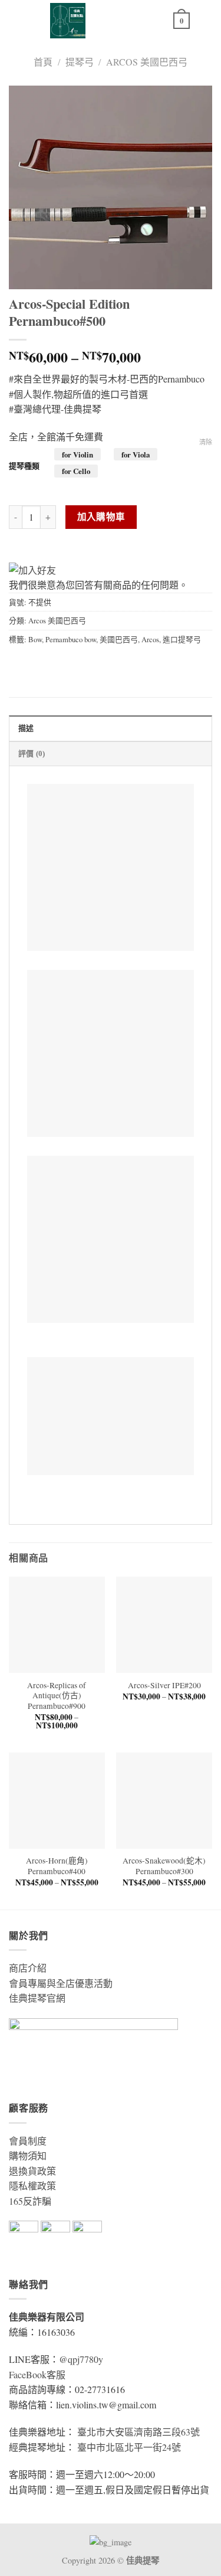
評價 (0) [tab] (32, 754)
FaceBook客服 (37, 2374)
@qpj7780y (81, 2359)
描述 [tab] (26, 728)
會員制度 (28, 2141)
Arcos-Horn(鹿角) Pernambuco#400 (57, 1866)
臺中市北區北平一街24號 (129, 2447)
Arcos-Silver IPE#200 (164, 1686)
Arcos (150, 639)
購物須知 (28, 2155)
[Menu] (205, 20)
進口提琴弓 (182, 639)
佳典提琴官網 (37, 1998)
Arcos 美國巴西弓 (147, 62)
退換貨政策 (32, 2171)
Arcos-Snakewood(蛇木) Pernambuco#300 (164, 1866)
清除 (206, 442)
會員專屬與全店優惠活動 (61, 1983)
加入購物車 (101, 516)
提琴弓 (80, 62)
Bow (35, 639)
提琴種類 (24, 466)
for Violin (77, 454)
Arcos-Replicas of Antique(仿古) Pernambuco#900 (57, 1696)
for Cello (76, 471)
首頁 (43, 62)
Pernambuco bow (71, 639)
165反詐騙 (30, 2201)
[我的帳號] (159, 21)
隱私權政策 (32, 2186)
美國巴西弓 (119, 639)
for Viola (136, 454)
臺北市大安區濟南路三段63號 (138, 2432)
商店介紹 (28, 1968)
